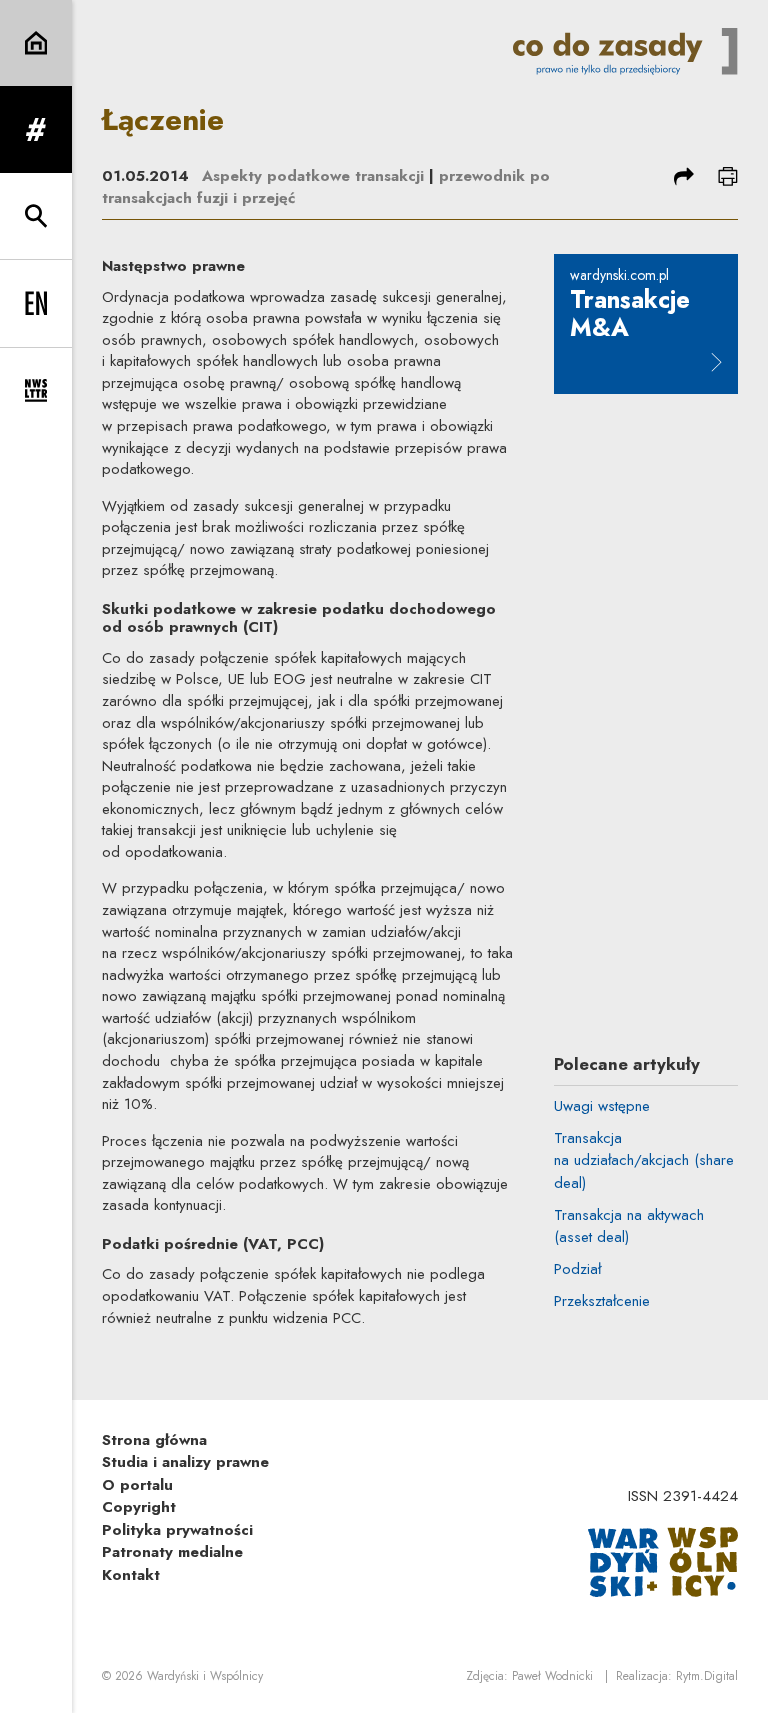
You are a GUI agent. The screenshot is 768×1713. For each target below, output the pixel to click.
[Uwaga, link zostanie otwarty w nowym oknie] (663, 1560)
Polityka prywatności (177, 1530)
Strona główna (154, 1440)
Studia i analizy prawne (185, 1462)
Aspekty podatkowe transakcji (313, 176)
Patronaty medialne (172, 1552)
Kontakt (131, 1575)
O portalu (137, 1485)
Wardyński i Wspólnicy (205, 1676)
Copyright (139, 1507)
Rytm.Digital (707, 1676)
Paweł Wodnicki (552, 1676)
